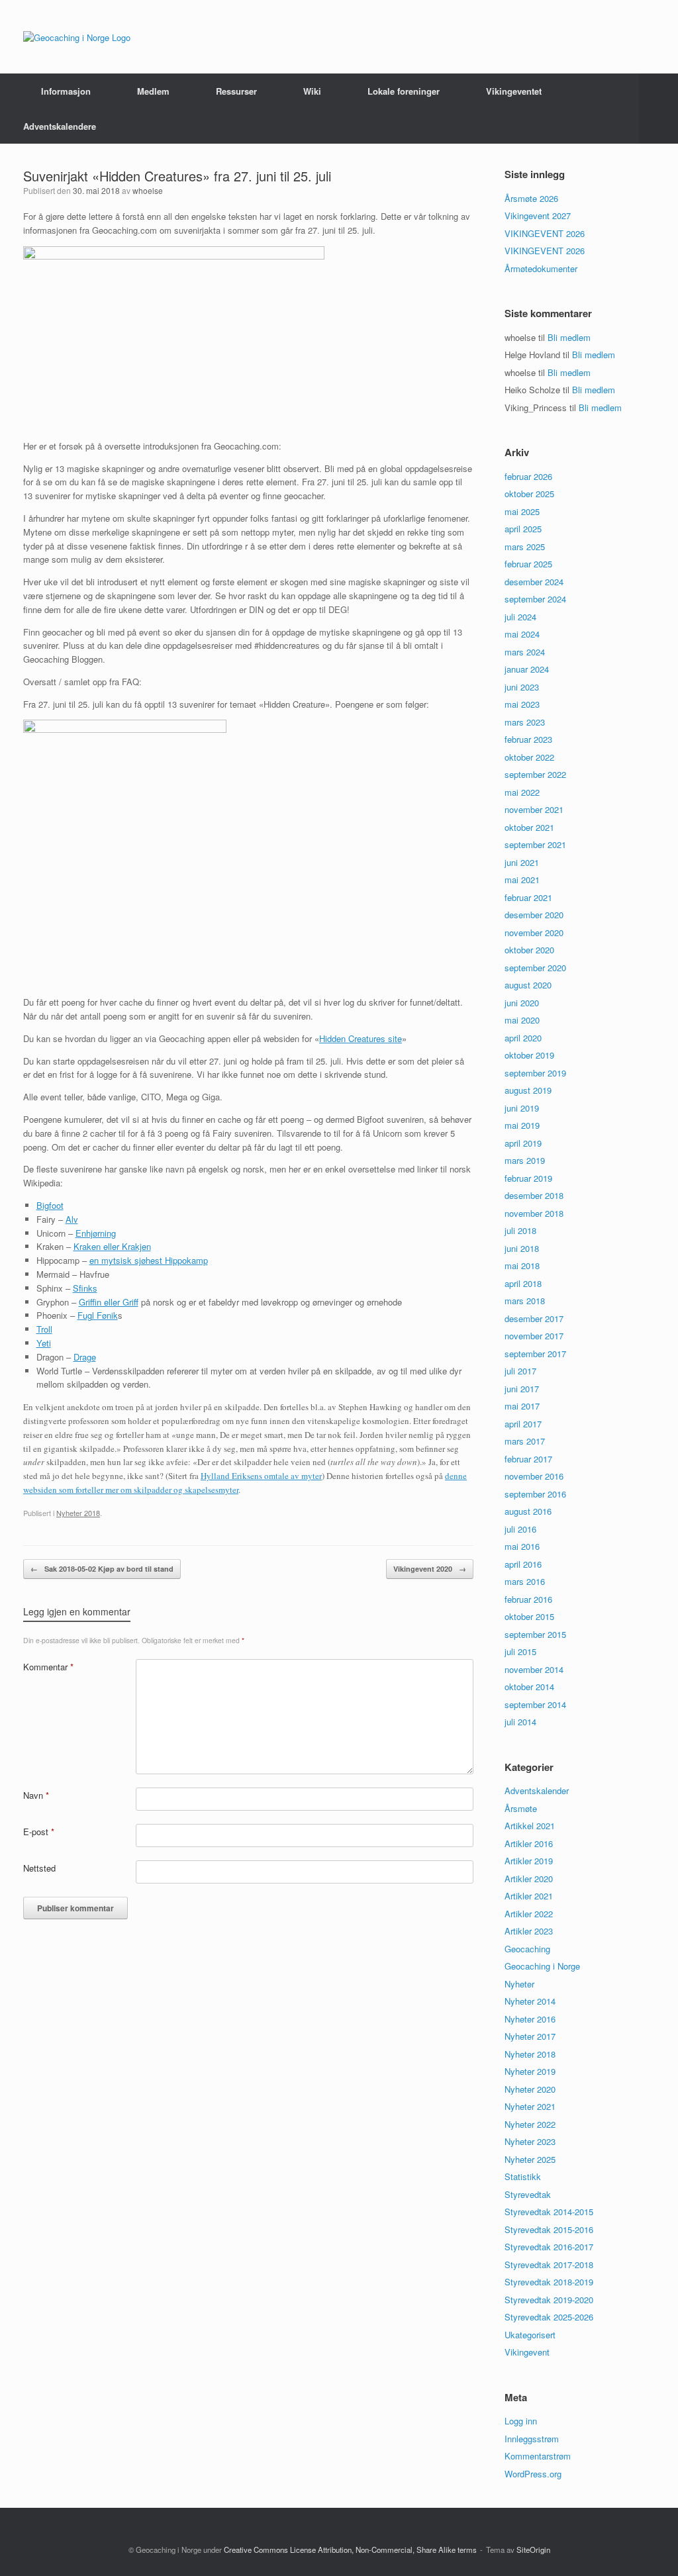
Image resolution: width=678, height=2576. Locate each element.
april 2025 (523, 529)
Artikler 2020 (529, 1879)
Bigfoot (50, 1205)
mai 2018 (522, 1265)
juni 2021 (522, 862)
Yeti (44, 1343)
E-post (39, 1832)
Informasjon (66, 91)
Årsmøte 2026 (531, 198)
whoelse (148, 190)
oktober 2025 (529, 494)
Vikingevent (527, 2352)
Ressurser (236, 91)
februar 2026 (528, 476)
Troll (44, 1329)
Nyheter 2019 (530, 2071)
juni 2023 (522, 687)
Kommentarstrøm (538, 2456)
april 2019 (523, 1143)
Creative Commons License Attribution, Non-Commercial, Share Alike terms (350, 2550)
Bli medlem (569, 337)
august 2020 (528, 985)
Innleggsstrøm (532, 2439)
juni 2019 (522, 1108)
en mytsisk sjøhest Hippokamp (149, 1260)
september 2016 (535, 1494)
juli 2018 (520, 1230)
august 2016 (528, 1511)
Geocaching (527, 1949)
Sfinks (85, 1288)
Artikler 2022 (529, 1914)
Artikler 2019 (529, 1861)
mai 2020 (522, 1020)
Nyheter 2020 (530, 2089)
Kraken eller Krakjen (112, 1246)
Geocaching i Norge (542, 1966)
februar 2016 (528, 1599)
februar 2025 (528, 564)
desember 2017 (534, 1318)
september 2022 (535, 774)
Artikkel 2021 (530, 1826)
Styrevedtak (528, 2194)
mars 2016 (525, 1581)
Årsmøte (521, 1808)
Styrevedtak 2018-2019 (549, 2282)
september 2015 (535, 1634)
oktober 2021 (529, 827)
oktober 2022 (529, 757)
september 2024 (535, 599)
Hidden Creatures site (361, 1038)
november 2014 (534, 1669)
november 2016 (534, 1476)
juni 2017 (522, 1389)
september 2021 (535, 844)
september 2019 (535, 1073)
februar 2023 (528, 739)
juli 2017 (520, 1371)
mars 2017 (525, 1441)
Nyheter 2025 (530, 2159)
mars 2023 (525, 722)
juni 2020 (522, 1003)
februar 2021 (528, 897)
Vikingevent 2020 (430, 1569)
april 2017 (523, 1424)
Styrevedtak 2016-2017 (549, 2247)
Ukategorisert (530, 2335)
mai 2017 (522, 1406)
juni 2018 (522, 1248)
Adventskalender (537, 1790)
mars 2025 (525, 547)
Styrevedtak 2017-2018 (549, 2265)
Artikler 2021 (529, 1896)
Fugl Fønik (98, 1315)
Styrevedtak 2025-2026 (549, 2317)
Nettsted (39, 1868)
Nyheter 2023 (530, 2141)
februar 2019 (528, 1178)
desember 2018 (534, 1195)
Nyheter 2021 (530, 2106)
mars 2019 (525, 1160)
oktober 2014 (529, 1687)
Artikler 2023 (529, 1931)
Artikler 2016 (529, 1843)
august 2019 (528, 1090)
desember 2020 (534, 915)
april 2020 (523, 1038)
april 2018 (523, 1283)
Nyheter (519, 1984)
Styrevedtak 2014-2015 (549, 2212)
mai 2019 (522, 1125)
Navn (36, 1795)
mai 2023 (522, 704)
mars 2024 (525, 652)
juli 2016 (520, 1529)
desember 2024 (534, 582)
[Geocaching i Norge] (77, 37)
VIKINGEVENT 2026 (545, 233)
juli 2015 (520, 1651)
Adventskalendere (60, 126)
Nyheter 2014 (530, 2001)
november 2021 (534, 809)
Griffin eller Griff (109, 1302)
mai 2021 (522, 880)
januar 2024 (527, 669)
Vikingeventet (514, 91)
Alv (72, 1219)
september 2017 (535, 1354)
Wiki (312, 91)
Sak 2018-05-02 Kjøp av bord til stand (102, 1569)
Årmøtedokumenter (541, 268)
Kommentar (48, 1667)
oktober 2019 (529, 1055)
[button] (658, 109)
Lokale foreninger (404, 91)
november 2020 (534, 932)
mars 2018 (525, 1301)
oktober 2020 (529, 950)
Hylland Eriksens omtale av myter (261, 1476)
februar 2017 (528, 1459)
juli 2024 (520, 617)
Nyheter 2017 (530, 2036)
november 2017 (534, 1336)
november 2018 (534, 1213)
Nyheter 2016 (530, 2019)
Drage (85, 1357)
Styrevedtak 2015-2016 (549, 2229)
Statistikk (523, 2176)
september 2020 (535, 968)
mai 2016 (522, 1546)
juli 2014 (520, 1722)
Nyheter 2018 (78, 1513)
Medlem (153, 91)
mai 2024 (522, 634)
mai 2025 (522, 511)
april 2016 (523, 1564)
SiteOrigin (533, 2550)
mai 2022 (522, 792)
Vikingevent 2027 (538, 215)
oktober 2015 (529, 1616)
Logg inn (521, 2421)
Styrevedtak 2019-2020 (549, 2300)
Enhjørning (96, 1233)
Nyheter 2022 (530, 2124)
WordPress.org (533, 2474)
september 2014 (535, 1704)
